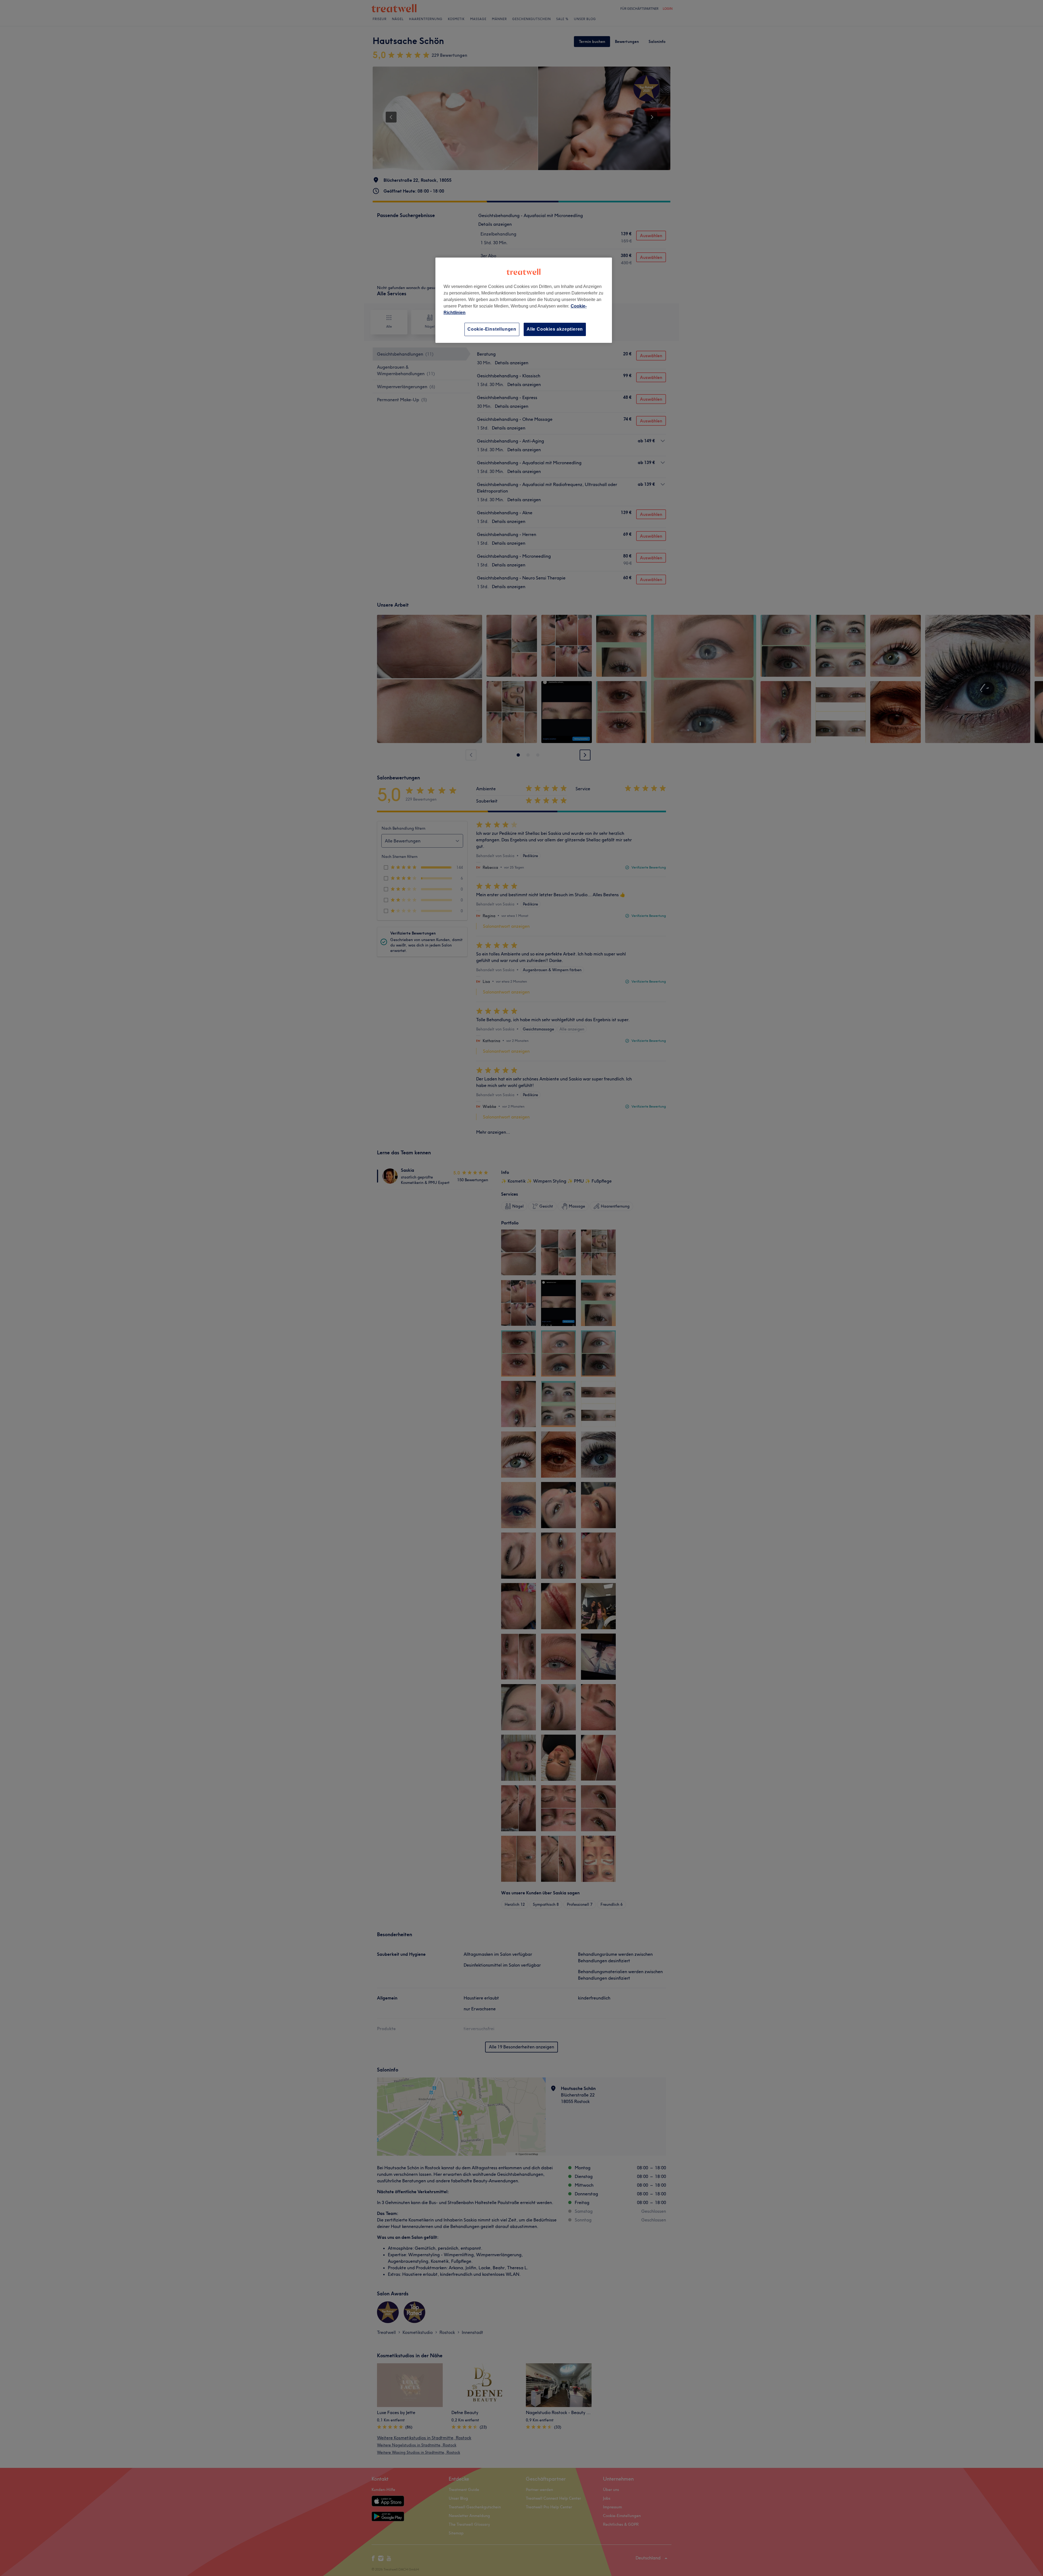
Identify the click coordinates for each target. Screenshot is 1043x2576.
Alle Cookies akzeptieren (555, 329)
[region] (524, 300)
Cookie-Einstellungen (492, 329)
